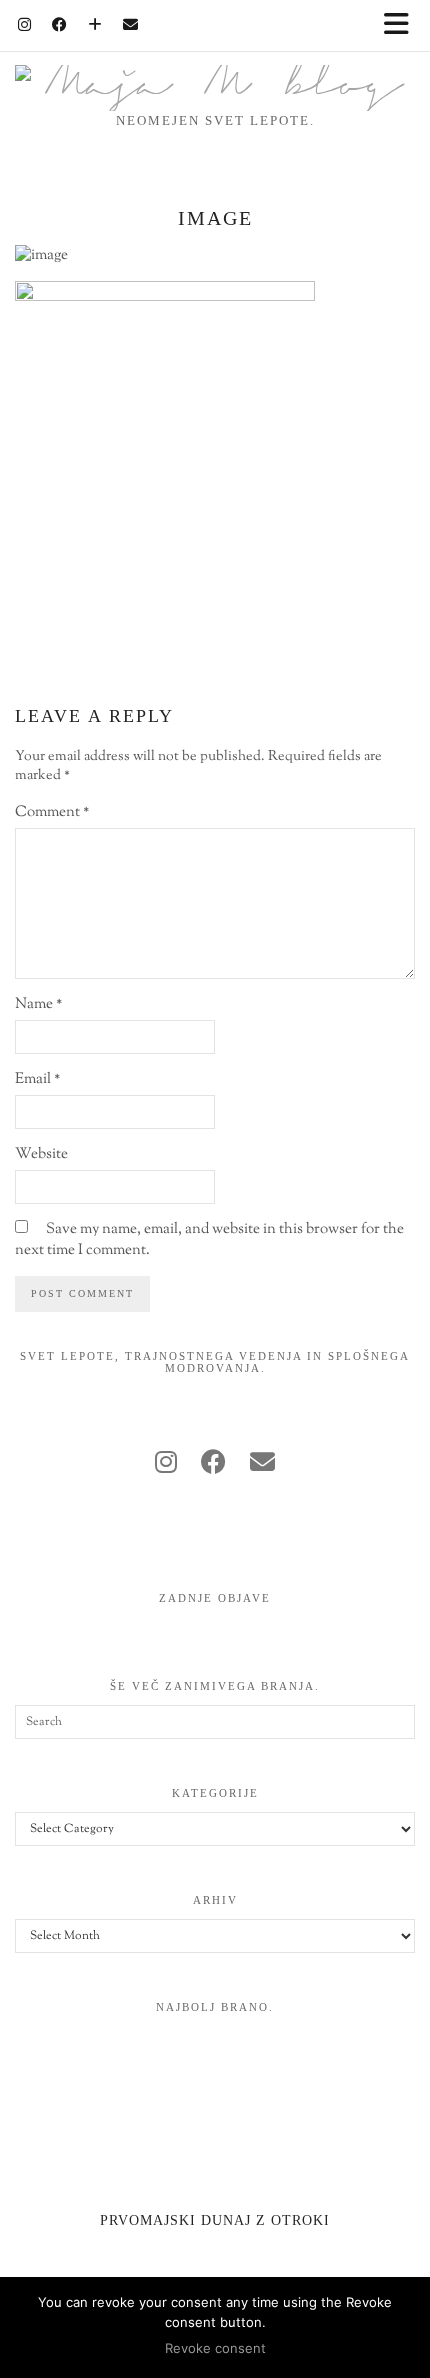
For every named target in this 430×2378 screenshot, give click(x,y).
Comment (52, 812)
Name (38, 1004)
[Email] (131, 25)
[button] (403, 25)
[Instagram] (25, 25)
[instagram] (166, 1465)
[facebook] (213, 1465)
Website (41, 1154)
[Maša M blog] (215, 55)
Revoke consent (215, 2348)
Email (37, 1079)
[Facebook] (60, 25)
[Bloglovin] (95, 25)
